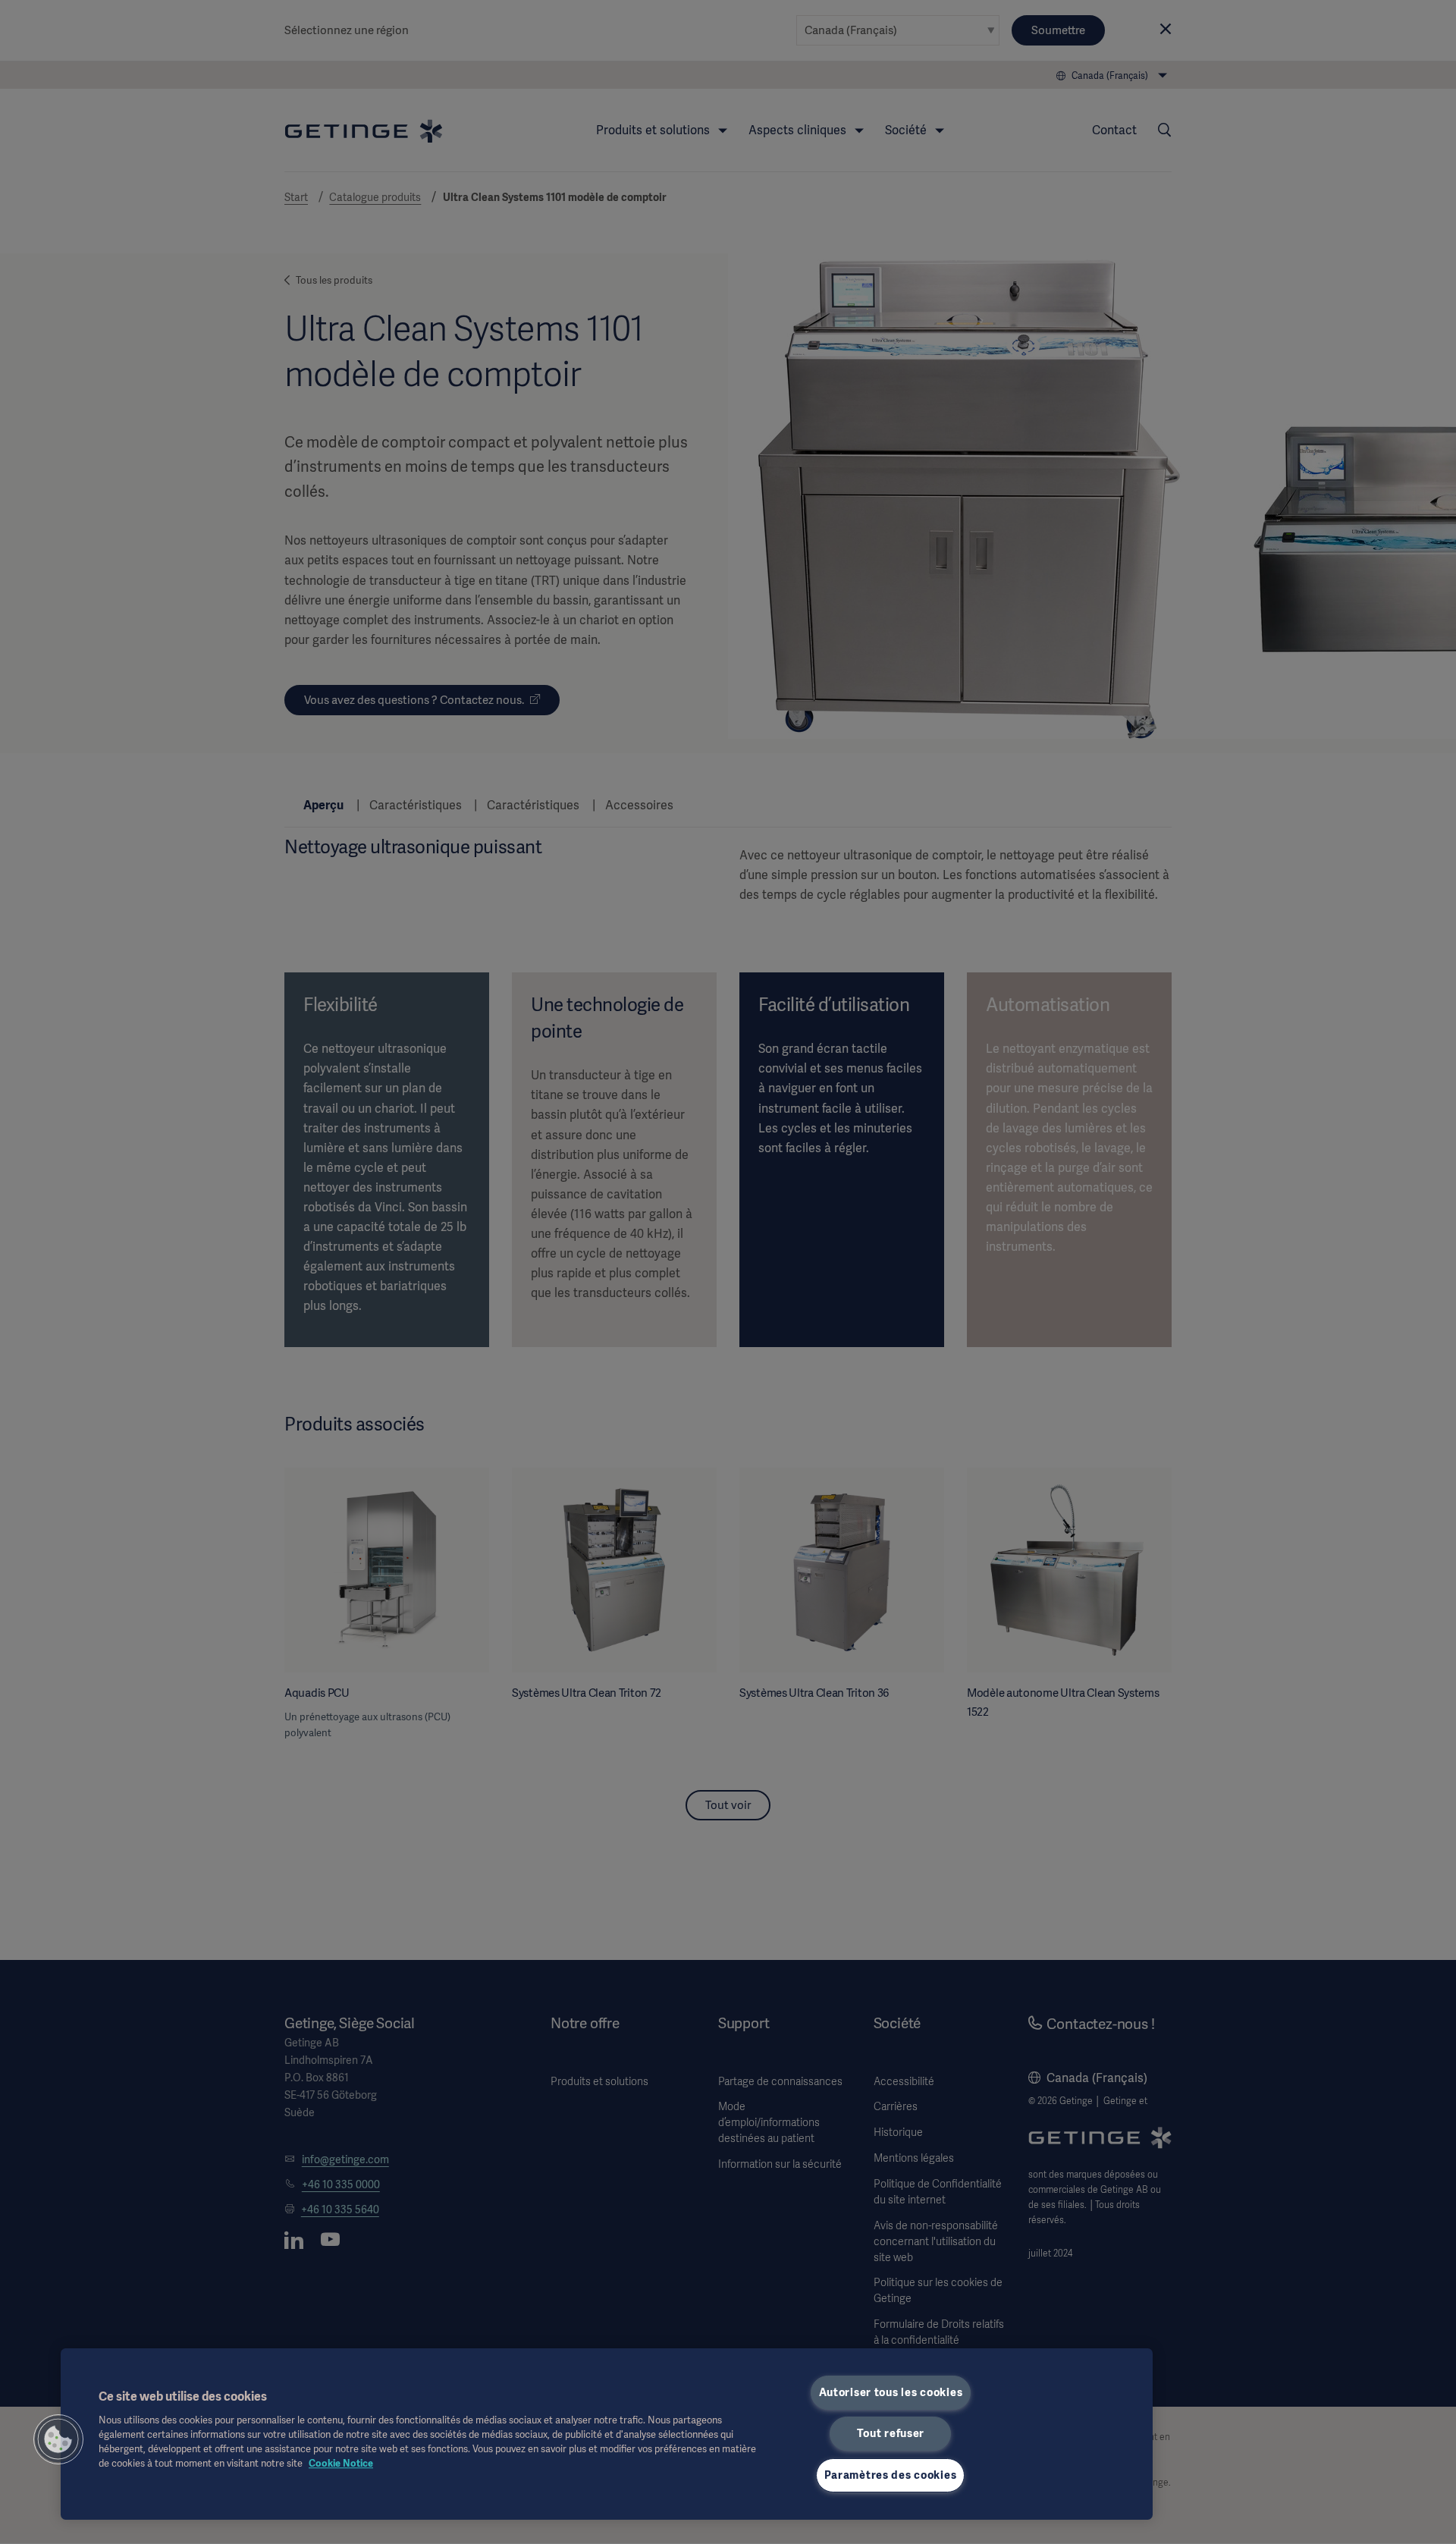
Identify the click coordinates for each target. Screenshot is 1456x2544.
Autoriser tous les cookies (891, 2392)
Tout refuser (891, 2433)
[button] (58, 2439)
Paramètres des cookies (890, 2475)
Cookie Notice (341, 2463)
